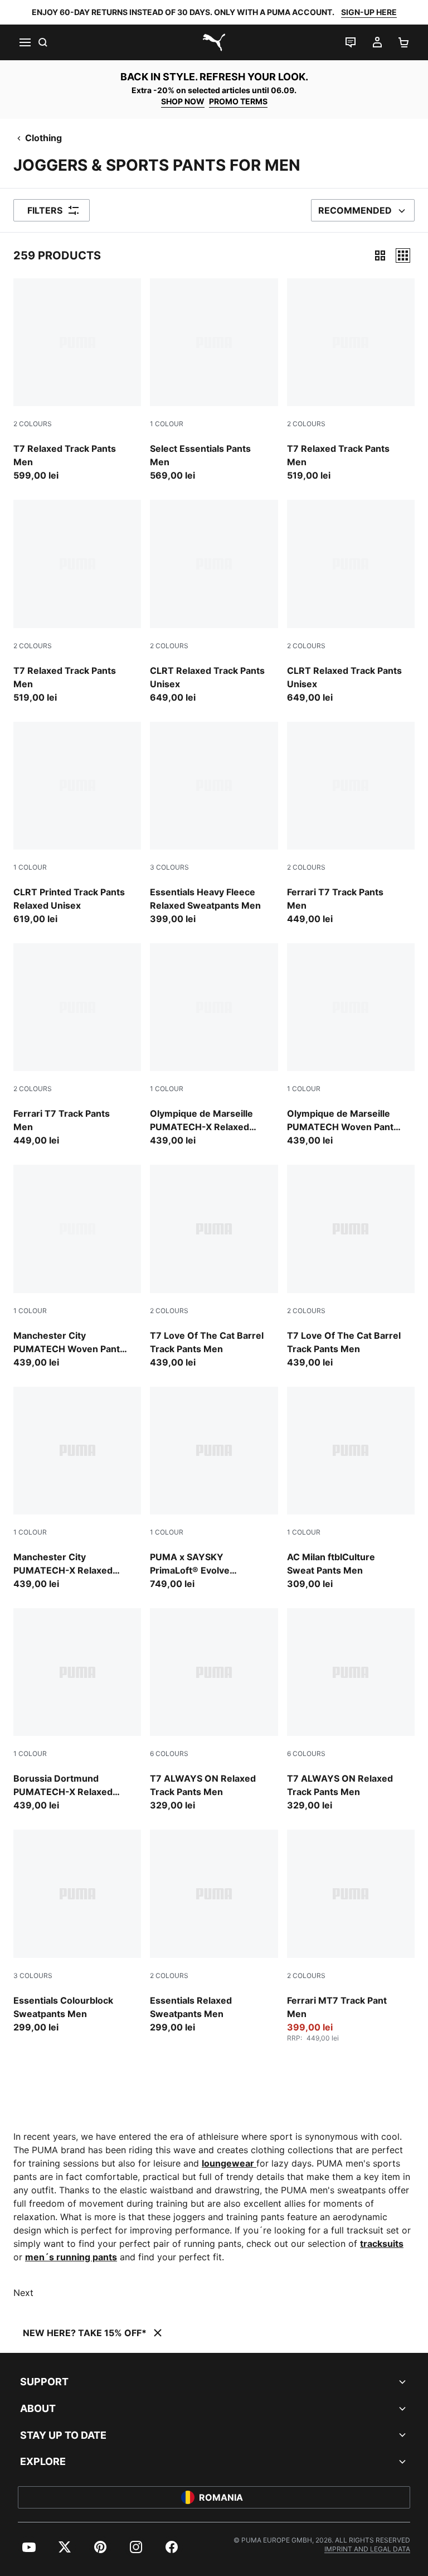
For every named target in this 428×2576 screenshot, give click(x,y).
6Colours (169, 1753)
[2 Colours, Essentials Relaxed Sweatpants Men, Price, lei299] (214, 1931)
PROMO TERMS (238, 101)
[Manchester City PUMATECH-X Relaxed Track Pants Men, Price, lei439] (77, 1489)
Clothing (43, 138)
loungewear (229, 2163)
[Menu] (25, 42)
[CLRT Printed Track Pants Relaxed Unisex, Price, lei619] (77, 824)
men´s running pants (71, 2257)
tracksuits (382, 2244)
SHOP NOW (183, 101)
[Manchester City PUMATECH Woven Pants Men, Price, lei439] (77, 1267)
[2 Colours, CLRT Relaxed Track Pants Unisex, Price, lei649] (214, 602)
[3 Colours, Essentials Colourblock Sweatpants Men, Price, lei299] (77, 1931)
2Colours (33, 424)
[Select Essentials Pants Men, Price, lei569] (214, 380)
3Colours (169, 867)
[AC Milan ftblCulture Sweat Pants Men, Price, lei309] (351, 1489)
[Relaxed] (403, 255)
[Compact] (380, 255)
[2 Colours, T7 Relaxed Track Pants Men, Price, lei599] (77, 380)
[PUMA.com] (214, 42)
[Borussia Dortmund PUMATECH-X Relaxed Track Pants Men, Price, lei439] (77, 1710)
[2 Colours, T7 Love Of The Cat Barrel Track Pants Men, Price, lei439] (214, 1267)
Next (23, 2293)
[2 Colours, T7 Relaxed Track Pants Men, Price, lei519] (351, 380)
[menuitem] (29, 2547)
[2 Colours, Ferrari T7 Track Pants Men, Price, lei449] (351, 824)
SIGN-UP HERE (369, 12)
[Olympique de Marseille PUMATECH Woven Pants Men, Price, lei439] (351, 1045)
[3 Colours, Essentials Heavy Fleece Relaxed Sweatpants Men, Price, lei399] (214, 824)
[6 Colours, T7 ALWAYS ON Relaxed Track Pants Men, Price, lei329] (214, 1710)
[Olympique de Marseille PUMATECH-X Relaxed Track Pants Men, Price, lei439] (214, 1045)
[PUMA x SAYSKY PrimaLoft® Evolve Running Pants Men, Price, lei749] (214, 1489)
